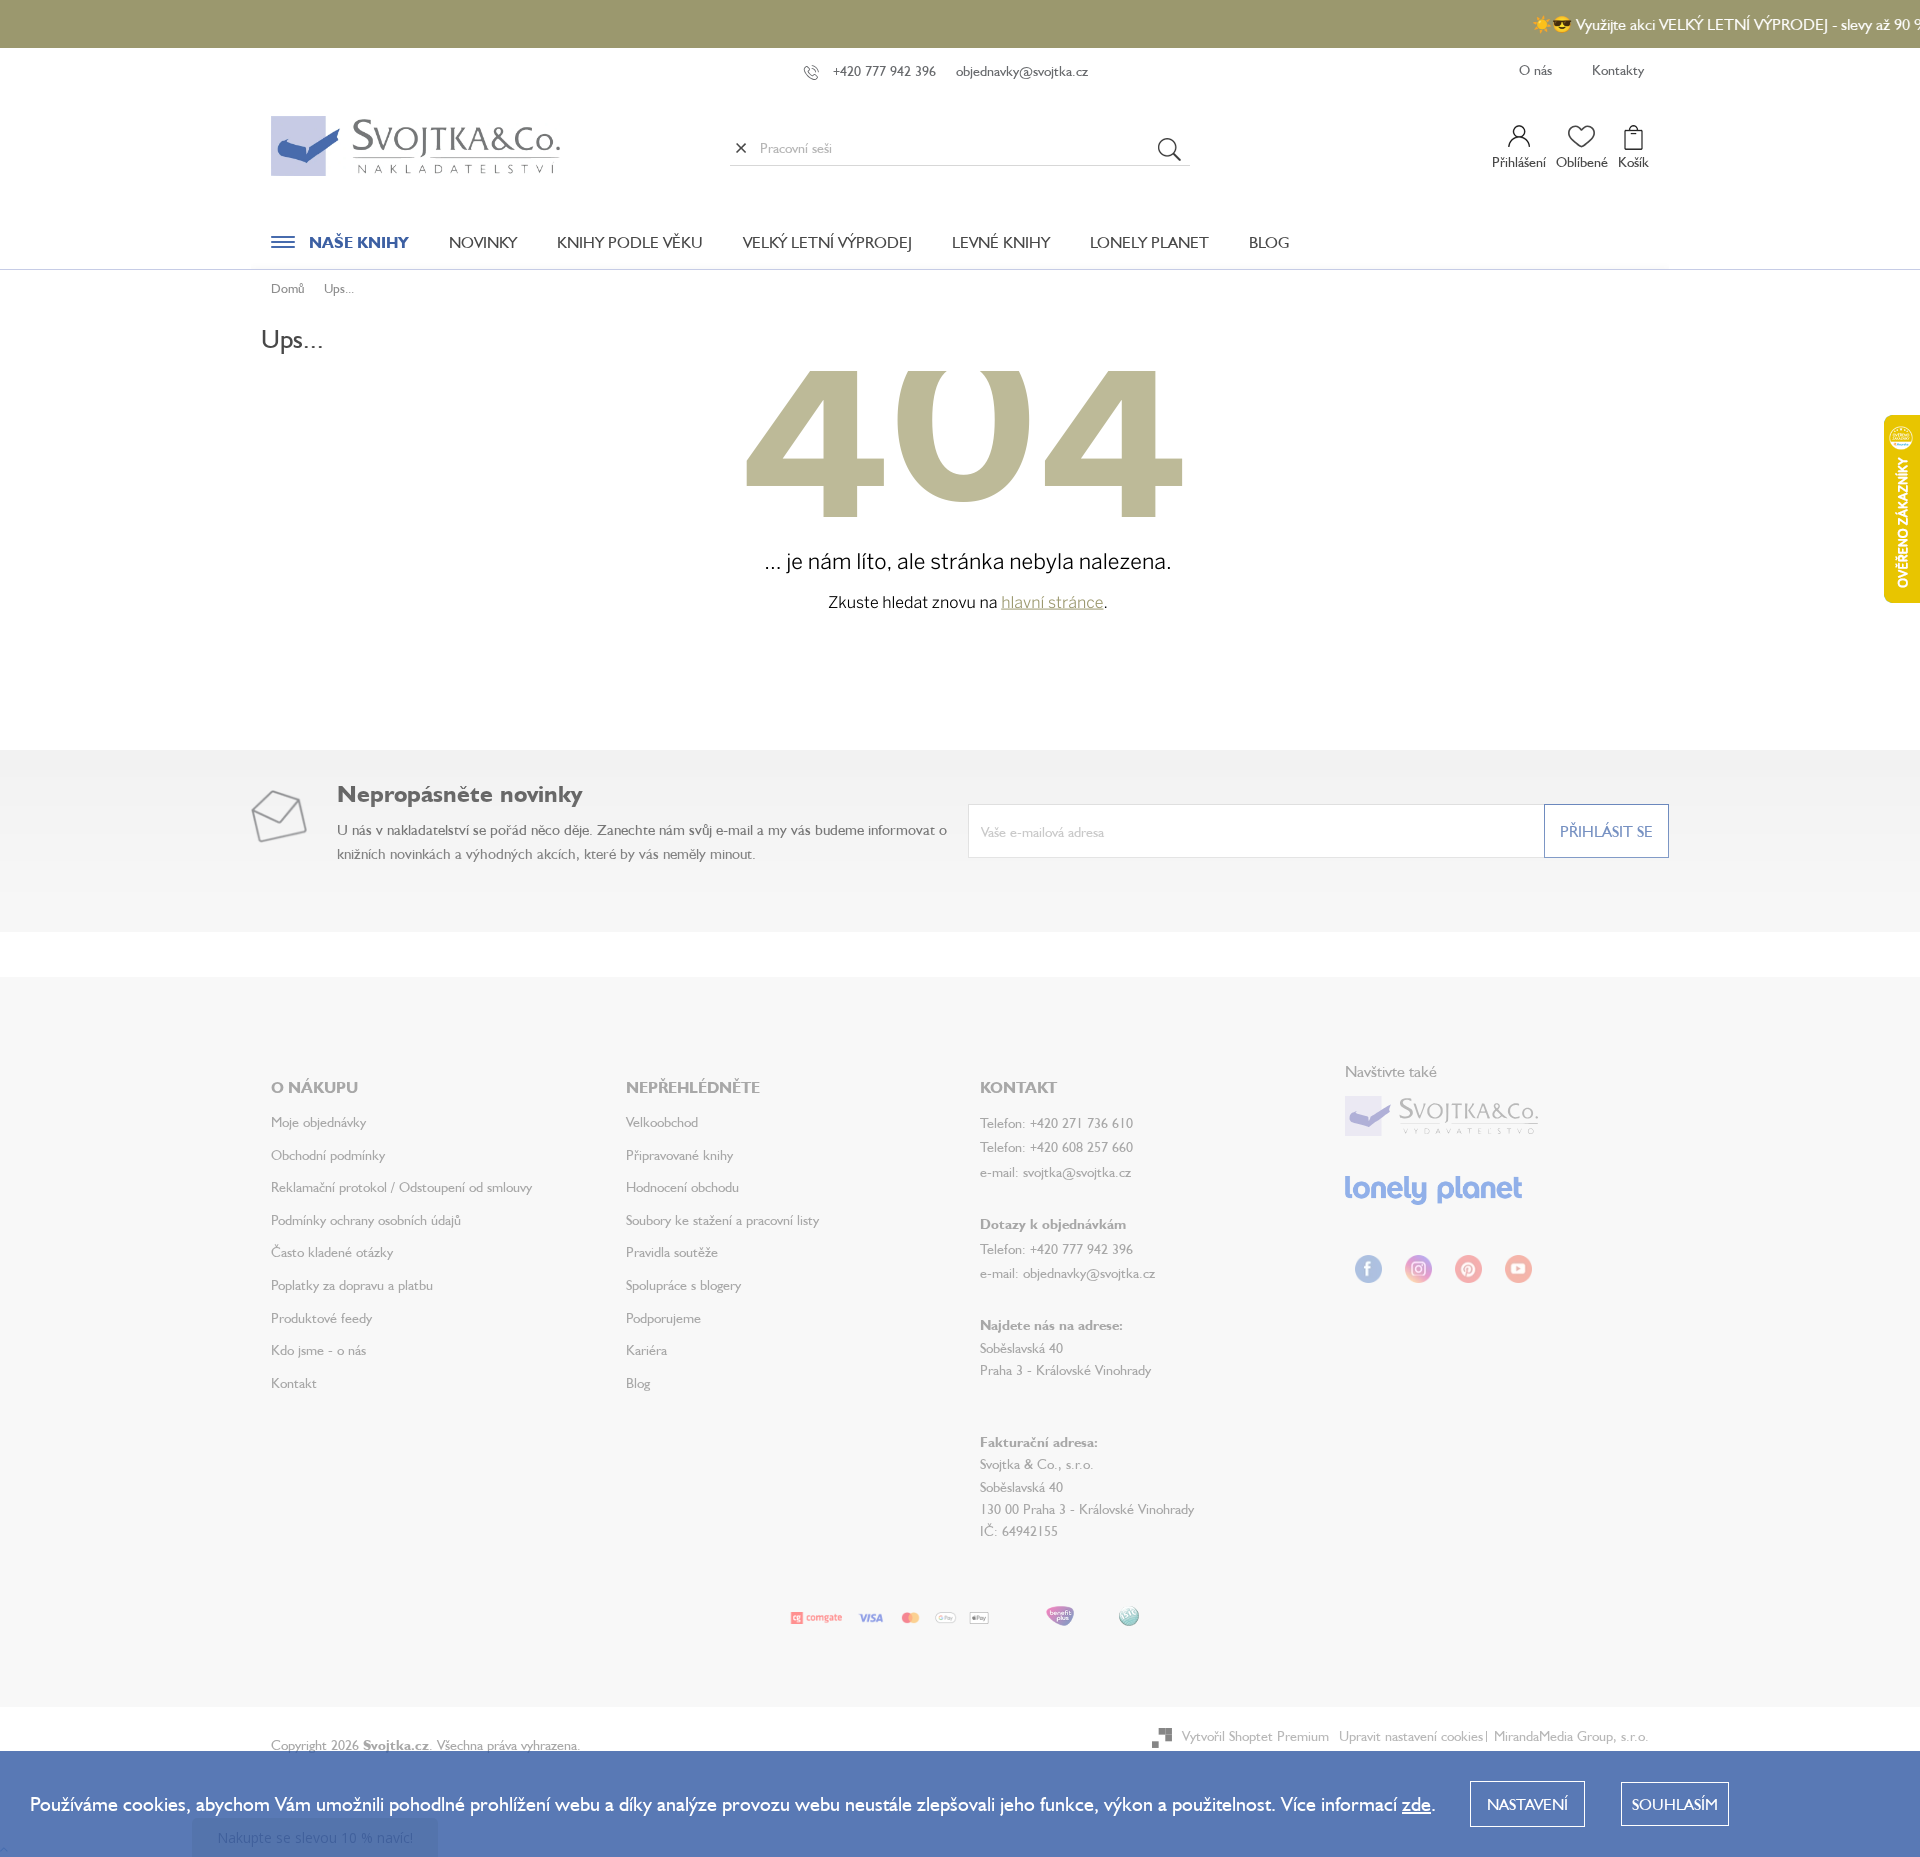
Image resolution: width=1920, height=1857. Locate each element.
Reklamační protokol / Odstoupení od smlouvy (401, 1186)
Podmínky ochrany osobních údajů (366, 1219)
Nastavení (1527, 1804)
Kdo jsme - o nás (318, 1349)
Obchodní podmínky (328, 1154)
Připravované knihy (679, 1154)
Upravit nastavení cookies (1411, 1735)
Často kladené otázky (332, 1251)
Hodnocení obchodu (682, 1186)
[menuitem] (340, 247)
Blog (638, 1382)
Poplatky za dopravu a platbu (352, 1284)
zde (1416, 1803)
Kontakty (1618, 69)
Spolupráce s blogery (683, 1284)
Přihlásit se (1606, 831)
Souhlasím (1675, 1804)
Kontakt (294, 1382)
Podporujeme (663, 1317)
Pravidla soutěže (672, 1251)
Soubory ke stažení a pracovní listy (722, 1219)
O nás (1535, 69)
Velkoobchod (662, 1121)
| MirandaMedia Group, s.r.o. (1566, 1735)
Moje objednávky (318, 1121)
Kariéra (646, 1349)
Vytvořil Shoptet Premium (1255, 1735)
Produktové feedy (321, 1317)
